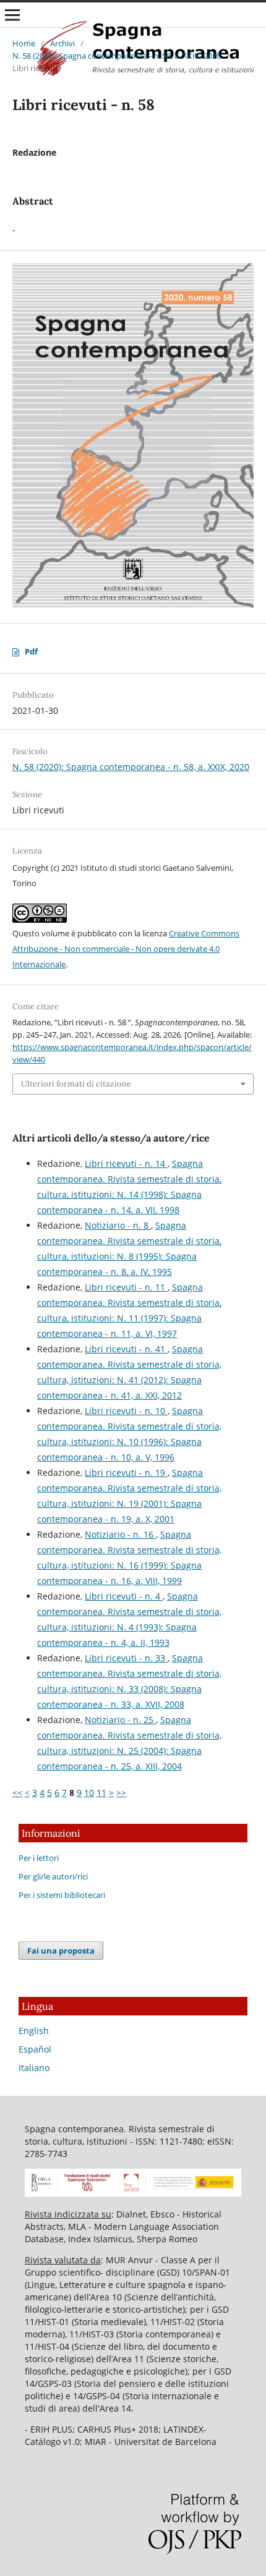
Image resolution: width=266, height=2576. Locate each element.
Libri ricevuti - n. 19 (126, 1472)
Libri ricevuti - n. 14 (126, 1163)
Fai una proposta (61, 1951)
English (34, 2031)
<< (17, 1793)
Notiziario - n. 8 (118, 1225)
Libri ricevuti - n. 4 (124, 1596)
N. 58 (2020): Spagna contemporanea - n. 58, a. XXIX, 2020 (117, 56)
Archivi (62, 43)
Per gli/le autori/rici (53, 1876)
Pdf (31, 651)
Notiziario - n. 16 (120, 1534)
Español (35, 2049)
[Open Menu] (12, 15)
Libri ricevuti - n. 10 (126, 1411)
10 (89, 1793)
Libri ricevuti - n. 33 (126, 1658)
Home (24, 43)
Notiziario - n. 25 (120, 1720)
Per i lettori (39, 1858)
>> (121, 1793)
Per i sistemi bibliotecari (62, 1895)
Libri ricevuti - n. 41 (126, 1349)
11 (101, 1793)
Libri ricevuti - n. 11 (126, 1287)
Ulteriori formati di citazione (76, 1084)
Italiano (34, 2068)
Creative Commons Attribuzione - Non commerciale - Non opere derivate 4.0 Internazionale (126, 949)
